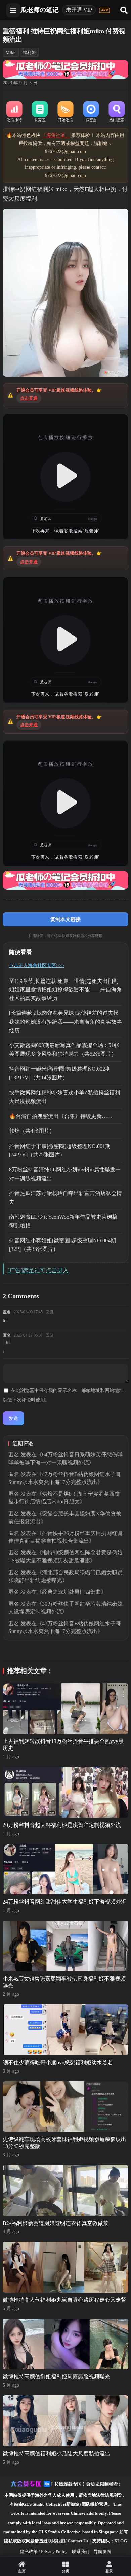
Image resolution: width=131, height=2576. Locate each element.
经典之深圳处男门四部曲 (72, 1592)
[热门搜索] (117, 112)
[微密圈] (91, 112)
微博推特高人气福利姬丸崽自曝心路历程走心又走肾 (64, 2300)
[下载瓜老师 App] (104, 10)
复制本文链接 (65, 919)
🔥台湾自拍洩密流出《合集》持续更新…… (61, 1116)
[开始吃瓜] (65, 112)
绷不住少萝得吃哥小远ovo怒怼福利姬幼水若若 (58, 2062)
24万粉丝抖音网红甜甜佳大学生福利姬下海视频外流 (64, 1902)
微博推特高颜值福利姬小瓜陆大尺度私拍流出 (56, 2453)
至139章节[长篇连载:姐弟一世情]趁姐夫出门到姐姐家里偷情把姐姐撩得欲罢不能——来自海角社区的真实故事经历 (65, 990)
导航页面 (102, 2552)
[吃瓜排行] (14, 112)
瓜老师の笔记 (40, 10)
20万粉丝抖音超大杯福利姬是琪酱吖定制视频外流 (62, 1825)
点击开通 (29, 398)
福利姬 (29, 53)
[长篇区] (40, 112)
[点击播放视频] (65, 477)
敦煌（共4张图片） (32, 1131)
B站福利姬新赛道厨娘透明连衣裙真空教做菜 (56, 2223)
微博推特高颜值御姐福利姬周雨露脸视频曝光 (56, 2376)
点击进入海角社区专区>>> (37, 966)
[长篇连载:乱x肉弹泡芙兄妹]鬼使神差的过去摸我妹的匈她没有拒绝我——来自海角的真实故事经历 (65, 1022)
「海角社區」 (56, 135)
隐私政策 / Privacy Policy (44, 2552)
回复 (50, 1312)
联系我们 (81, 2552)
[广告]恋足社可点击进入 (38, 1271)
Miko (11, 53)
